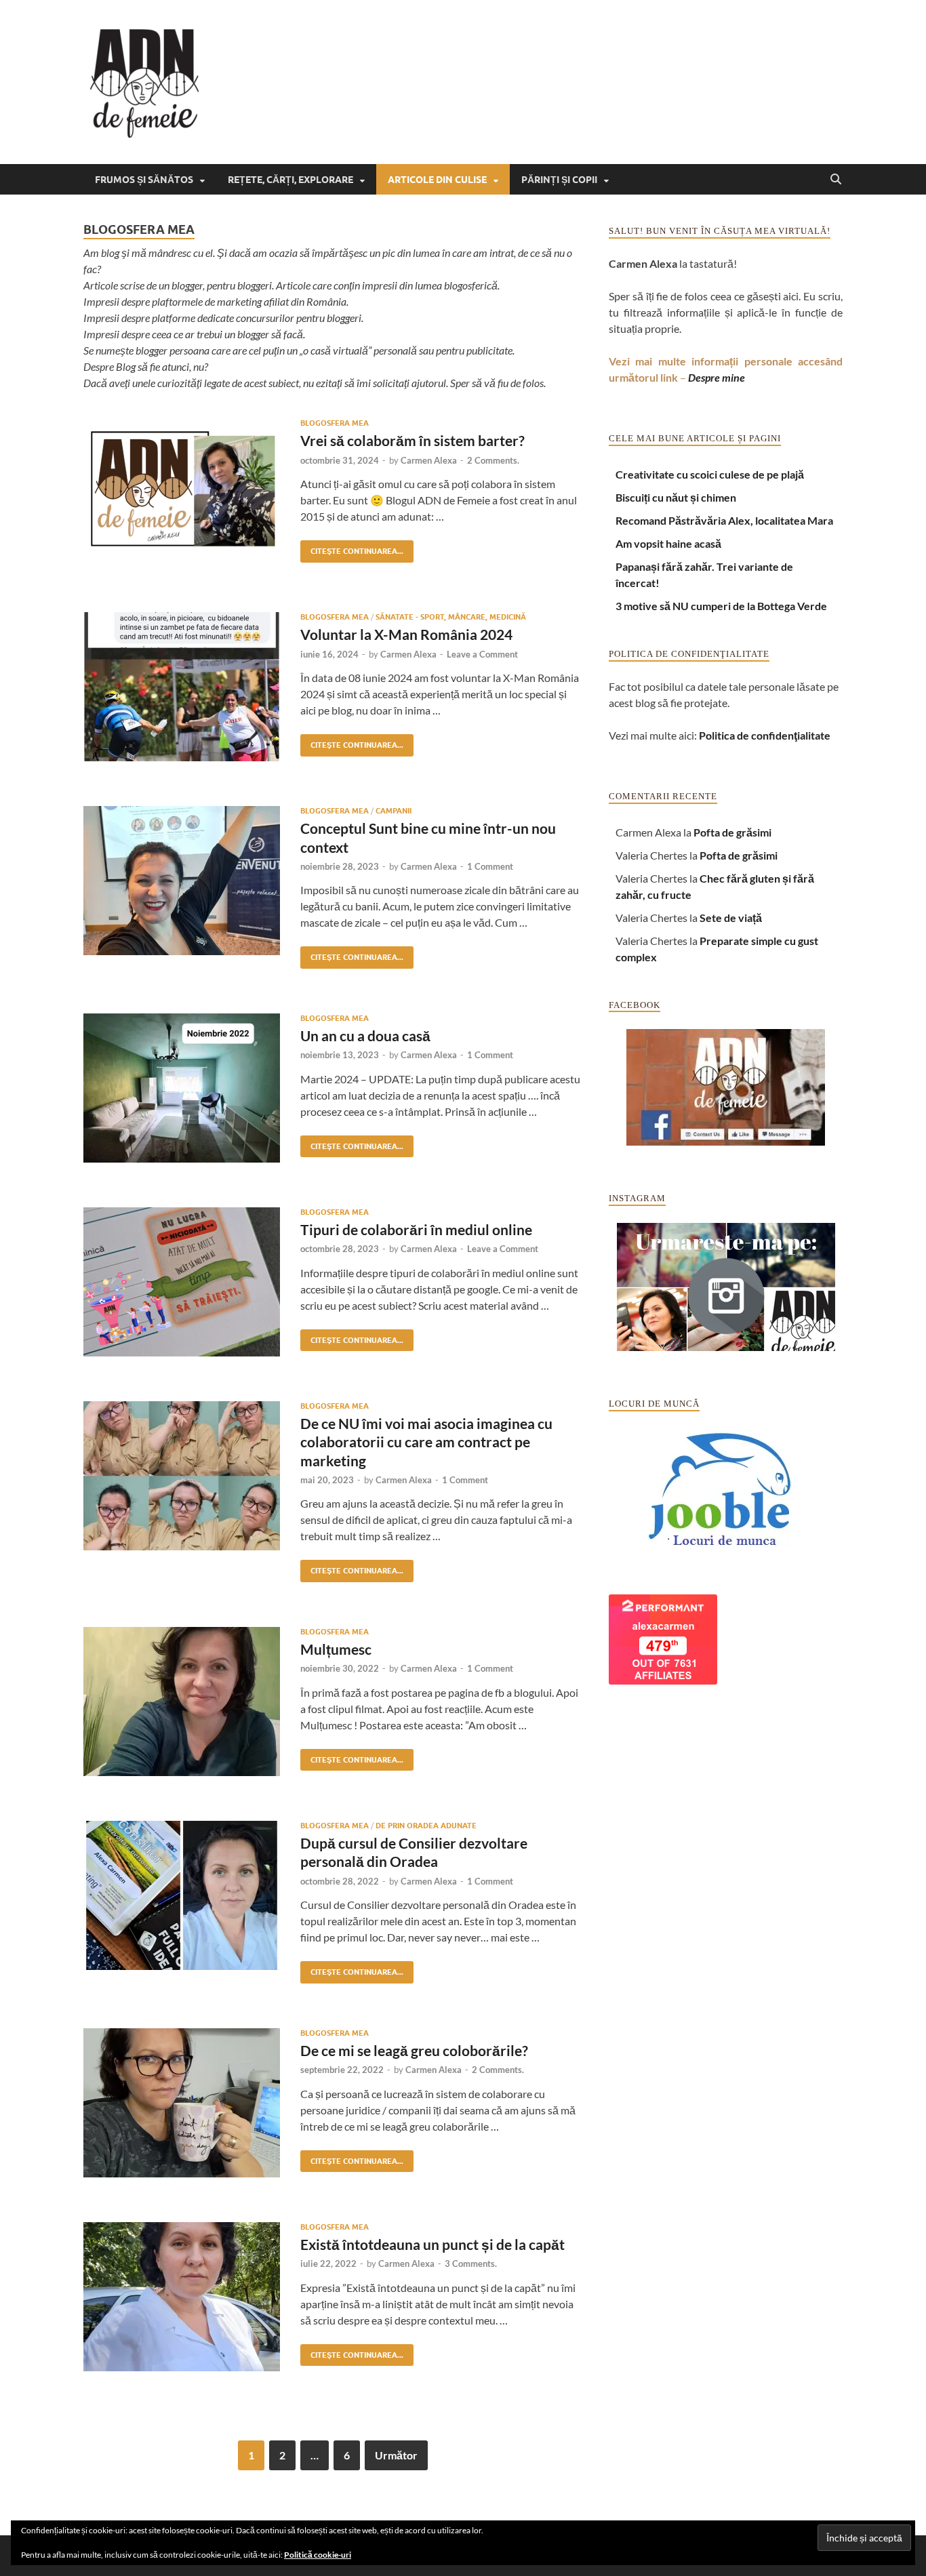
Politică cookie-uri (318, 2555)
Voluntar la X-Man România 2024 (406, 634)
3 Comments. (471, 2263)
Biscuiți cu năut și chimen (676, 497)
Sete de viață (731, 918)
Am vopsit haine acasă (668, 543)
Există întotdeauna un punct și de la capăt (432, 2244)
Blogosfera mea (335, 423)
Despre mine (717, 377)
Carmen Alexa (429, 460)
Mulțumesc (336, 1649)
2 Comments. (493, 460)
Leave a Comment (482, 654)
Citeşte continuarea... (352, 548)
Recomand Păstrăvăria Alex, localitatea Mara (724, 520)
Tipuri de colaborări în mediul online (416, 1229)
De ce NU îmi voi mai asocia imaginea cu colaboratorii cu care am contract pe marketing (426, 1442)
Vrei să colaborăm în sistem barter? (412, 440)
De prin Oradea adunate (426, 1826)
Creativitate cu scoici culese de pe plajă (710, 474)
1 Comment (490, 866)
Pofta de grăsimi (732, 832)
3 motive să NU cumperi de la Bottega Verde (721, 606)
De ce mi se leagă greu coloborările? (414, 2050)
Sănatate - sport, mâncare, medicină (451, 617)
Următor (396, 2455)
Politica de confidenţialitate (765, 735)
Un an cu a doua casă (365, 1035)
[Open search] (836, 180)
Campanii (394, 811)
